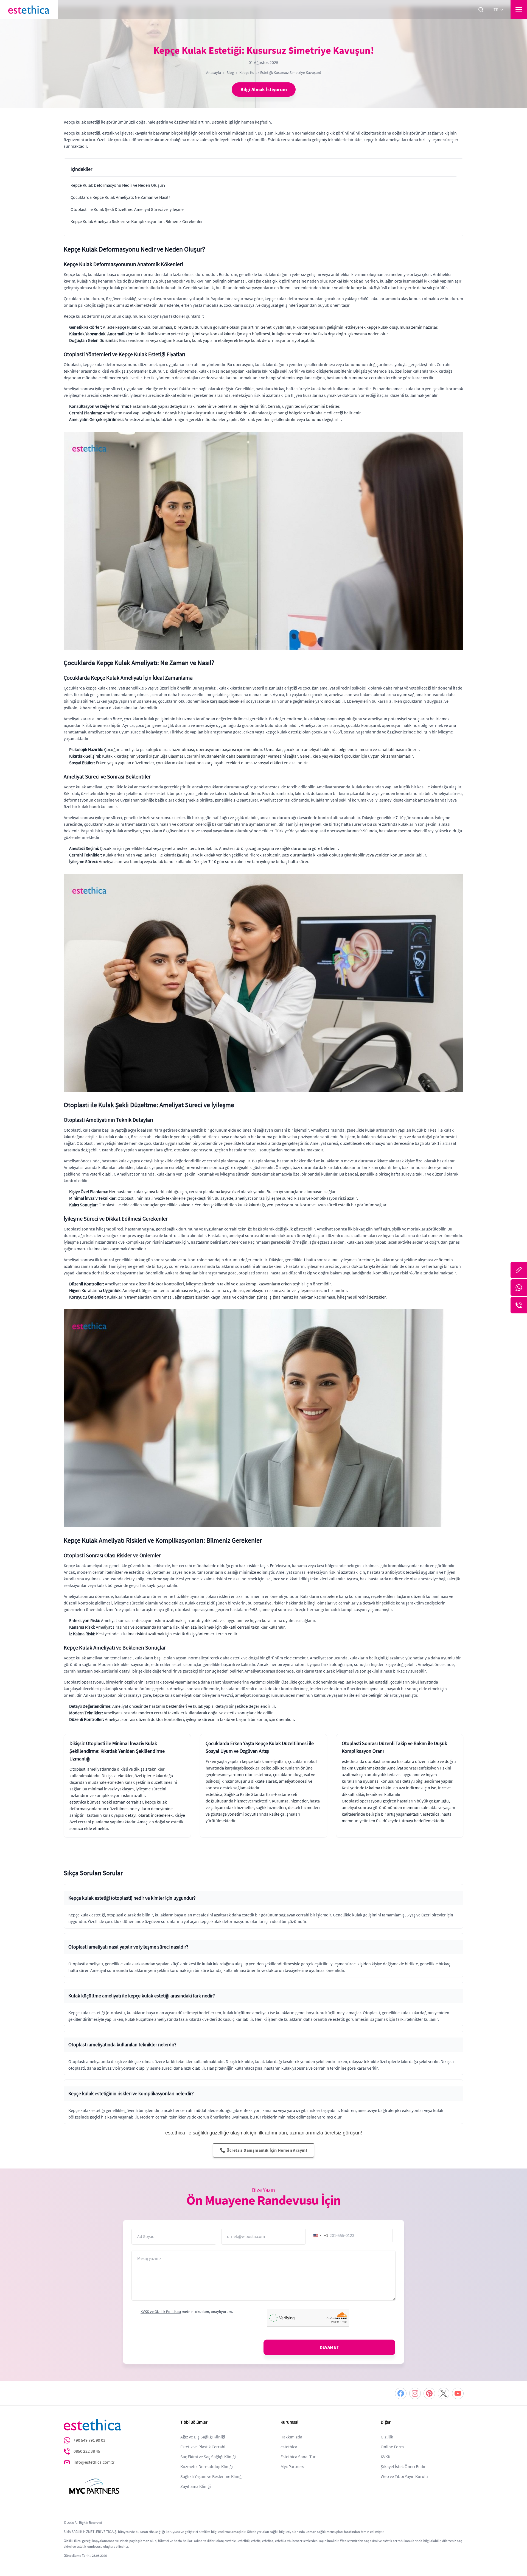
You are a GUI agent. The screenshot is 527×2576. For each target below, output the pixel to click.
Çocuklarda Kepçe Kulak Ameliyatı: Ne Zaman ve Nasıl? (120, 197)
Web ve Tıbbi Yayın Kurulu (404, 2477)
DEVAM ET (329, 2347)
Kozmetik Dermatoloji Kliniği (207, 2467)
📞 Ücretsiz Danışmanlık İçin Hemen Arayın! (263, 2150)
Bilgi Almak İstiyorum (264, 90)
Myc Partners (292, 2467)
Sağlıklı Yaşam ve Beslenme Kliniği (211, 2477)
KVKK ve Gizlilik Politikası (161, 2312)
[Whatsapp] (519, 1288)
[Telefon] (519, 1305)
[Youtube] (458, 2393)
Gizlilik (387, 2437)
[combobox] (320, 2235)
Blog (230, 72)
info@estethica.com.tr (94, 2462)
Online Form (392, 2447)
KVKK (386, 2457)
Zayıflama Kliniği (196, 2486)
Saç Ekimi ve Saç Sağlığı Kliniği (208, 2457)
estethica (289, 2447)
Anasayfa (214, 72)
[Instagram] (415, 2393)
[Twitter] (444, 2393)
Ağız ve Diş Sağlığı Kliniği (203, 2437)
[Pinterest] (429, 2393)
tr (496, 10)
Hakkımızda (291, 2437)
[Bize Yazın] (519, 1270)
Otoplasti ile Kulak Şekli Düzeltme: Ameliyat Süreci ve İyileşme (127, 210)
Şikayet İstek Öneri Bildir (403, 2467)
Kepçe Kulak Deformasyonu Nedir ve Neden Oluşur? (118, 185)
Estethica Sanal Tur (298, 2457)
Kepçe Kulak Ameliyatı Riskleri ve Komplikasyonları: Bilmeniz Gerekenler (137, 222)
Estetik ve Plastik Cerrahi (203, 2447)
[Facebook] (401, 2393)
